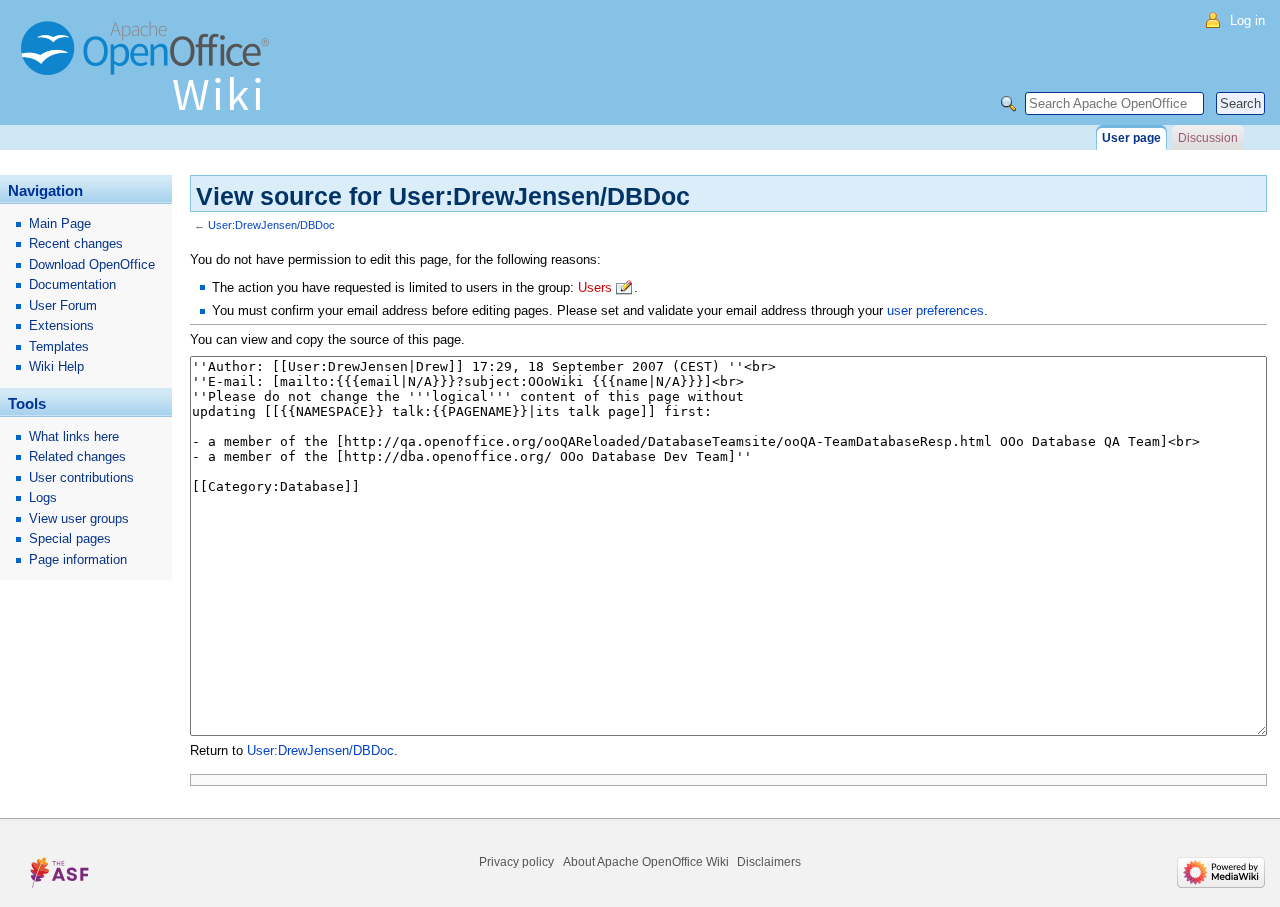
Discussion (1208, 138)
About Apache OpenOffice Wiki (646, 862)
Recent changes (76, 243)
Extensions (61, 325)
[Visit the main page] (150, 75)
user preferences (935, 310)
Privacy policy (516, 862)
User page (1131, 138)
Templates (59, 346)
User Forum (63, 305)
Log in (1247, 20)
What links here (74, 436)
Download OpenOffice (92, 264)
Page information (78, 559)
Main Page (60, 223)
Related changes (77, 456)
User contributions (81, 477)
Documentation (72, 284)
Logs (43, 497)
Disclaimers (769, 862)
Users (595, 287)
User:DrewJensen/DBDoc (271, 225)
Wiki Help (56, 366)
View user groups (79, 518)
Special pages (70, 538)
